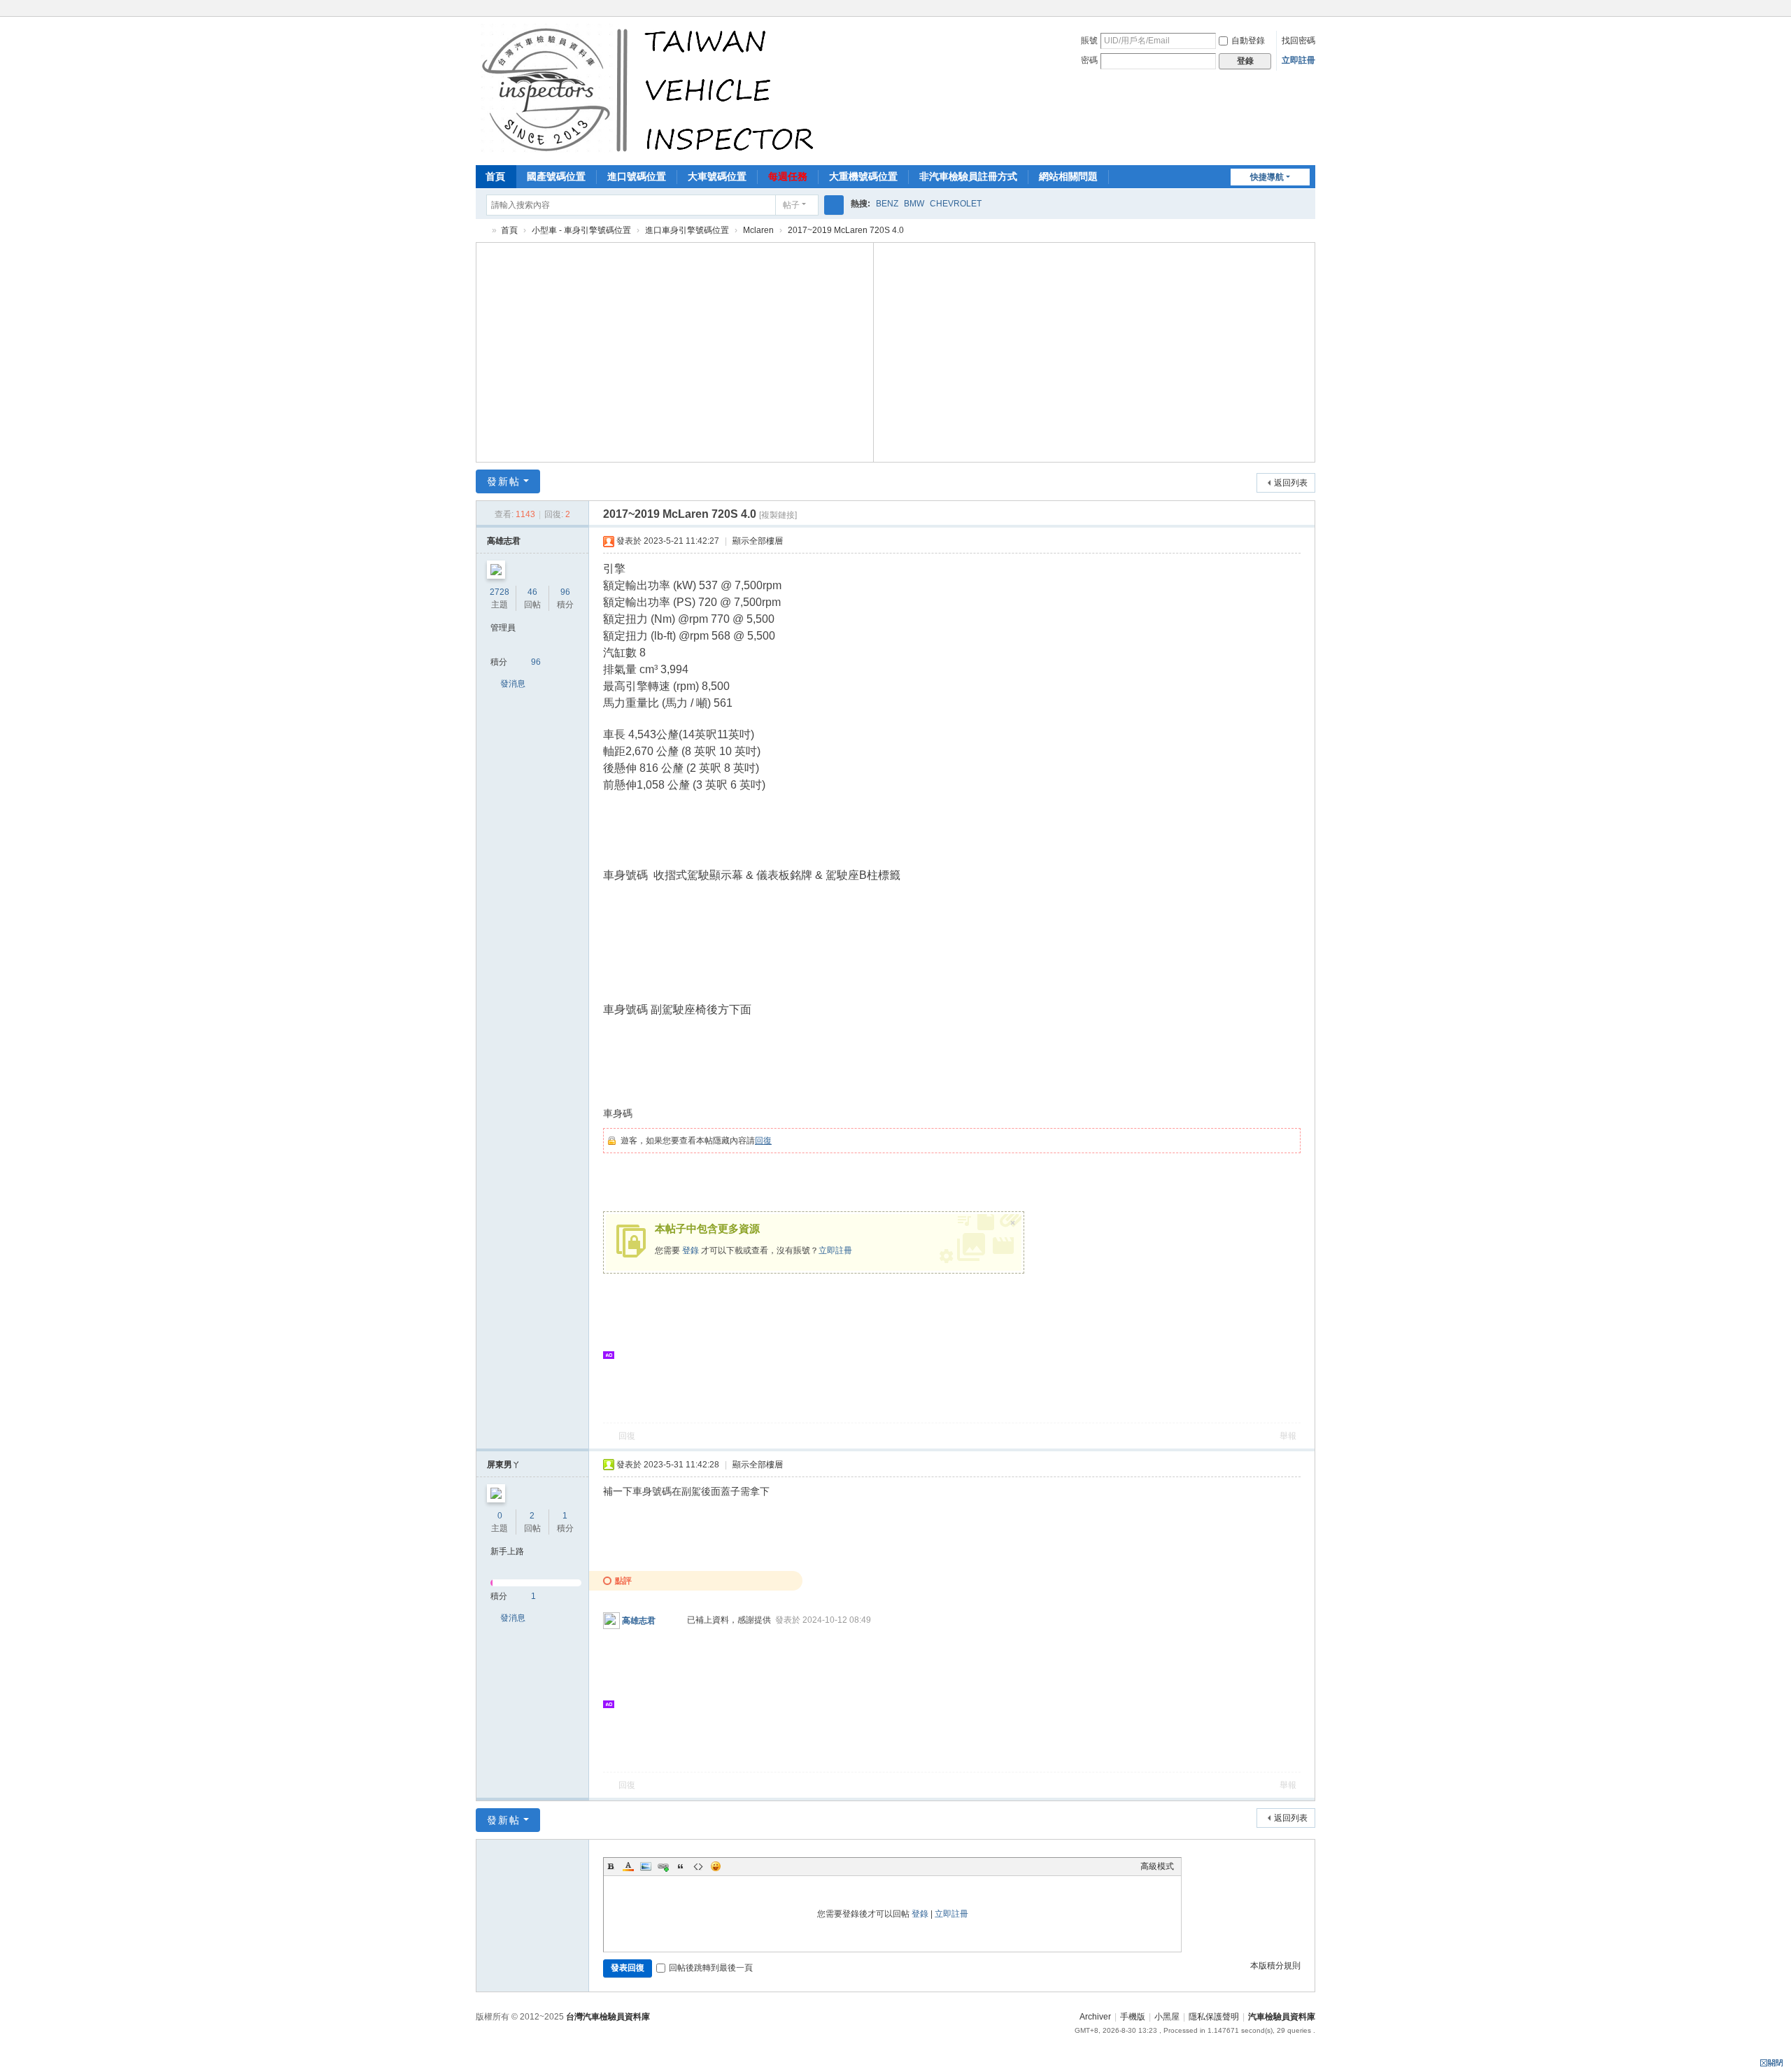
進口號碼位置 (637, 176)
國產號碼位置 (556, 176)
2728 (500, 592)
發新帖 (504, 481)
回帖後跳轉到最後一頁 (711, 1968)
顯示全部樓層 (758, 541)
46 (532, 592)
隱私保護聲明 (1214, 2017)
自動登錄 (1248, 41)
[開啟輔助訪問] (1312, 10)
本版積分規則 (1275, 1966)
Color (628, 1866)
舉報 (1288, 1436)
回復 (763, 1141)
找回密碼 (1298, 41)
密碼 (1089, 60)
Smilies (716, 1866)
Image (646, 1866)
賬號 (1089, 41)
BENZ (887, 204)
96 (565, 592)
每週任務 (788, 176)
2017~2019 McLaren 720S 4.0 (846, 230)
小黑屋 (1167, 2017)
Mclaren (758, 230)
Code (698, 1866)
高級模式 (1157, 1866)
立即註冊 (1298, 60)
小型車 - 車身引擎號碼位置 (581, 230)
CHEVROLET (956, 204)
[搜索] (834, 205)
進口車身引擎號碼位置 (687, 230)
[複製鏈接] (778, 515)
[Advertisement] (675, 351)
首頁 (495, 176)
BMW (914, 204)
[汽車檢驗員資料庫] (651, 90)
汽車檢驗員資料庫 (481, 231)
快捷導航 (1267, 177)
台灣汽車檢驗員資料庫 (608, 2017)
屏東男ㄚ (504, 1465)
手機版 (1133, 2017)
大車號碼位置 (717, 176)
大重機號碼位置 (863, 176)
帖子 (791, 205)
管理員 (503, 628)
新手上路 (507, 1551)
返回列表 (1291, 483)
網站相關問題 (1068, 176)
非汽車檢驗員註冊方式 (968, 176)
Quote (681, 1866)
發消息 (513, 684)
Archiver (1095, 2017)
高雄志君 (504, 541)
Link (663, 1866)
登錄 (691, 1250)
